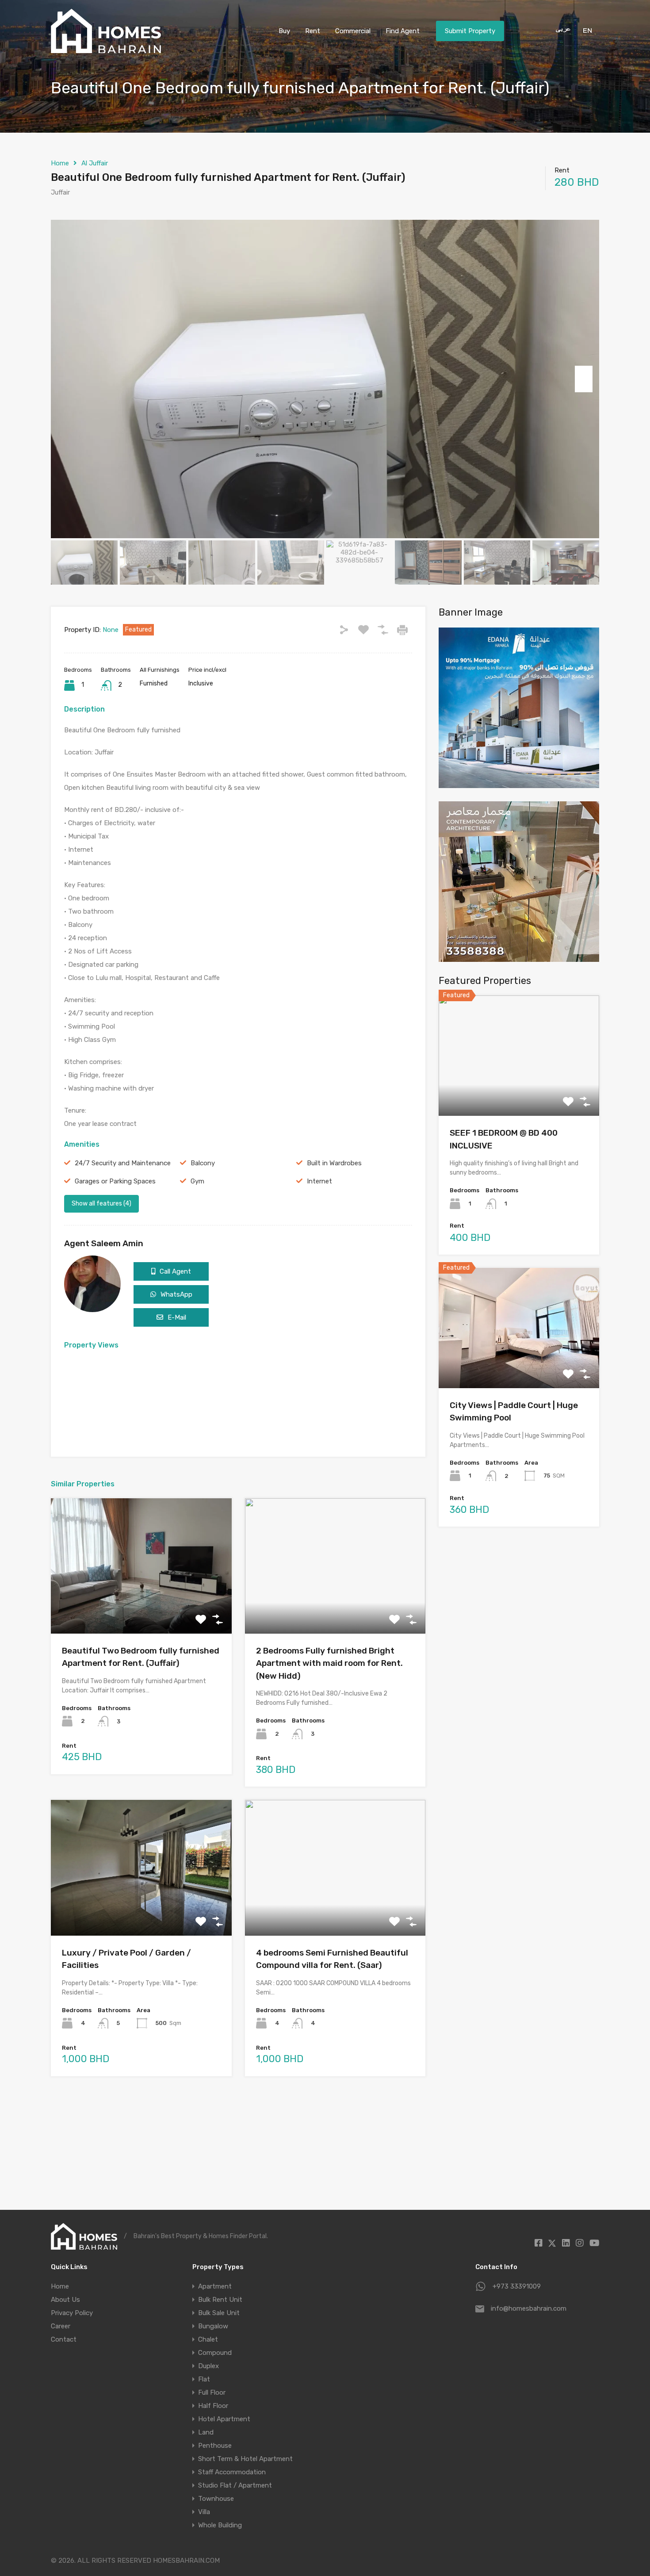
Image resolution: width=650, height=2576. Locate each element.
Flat (204, 2379)
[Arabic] (560, 30)
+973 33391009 (517, 2286)
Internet (319, 1181)
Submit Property (470, 31)
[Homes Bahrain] (106, 49)
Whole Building (220, 2525)
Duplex (208, 2366)
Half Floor (213, 2406)
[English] (586, 30)
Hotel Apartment (224, 2419)
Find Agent (403, 31)
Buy (284, 31)
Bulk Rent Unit (220, 2300)
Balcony (203, 1163)
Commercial (353, 31)
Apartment (215, 2286)
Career (61, 2326)
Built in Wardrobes (334, 1163)
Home (60, 163)
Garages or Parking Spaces (115, 1181)
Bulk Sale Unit (219, 2313)
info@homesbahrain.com (529, 2308)
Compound (215, 2353)
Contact (64, 2339)
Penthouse (215, 2446)
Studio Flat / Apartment (235, 2485)
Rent (313, 31)
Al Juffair (95, 163)
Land (206, 2432)
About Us (65, 2300)
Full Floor (212, 2392)
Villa (204, 2512)
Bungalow (213, 2326)
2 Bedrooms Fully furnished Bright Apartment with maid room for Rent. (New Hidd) (329, 1663)
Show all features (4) (101, 1204)
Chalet (208, 2339)
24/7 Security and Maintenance (123, 1163)
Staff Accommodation (232, 2472)
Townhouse (216, 2499)
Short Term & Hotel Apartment (245, 2459)
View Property (141, 1606)
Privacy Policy (72, 2313)
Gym (197, 1181)
